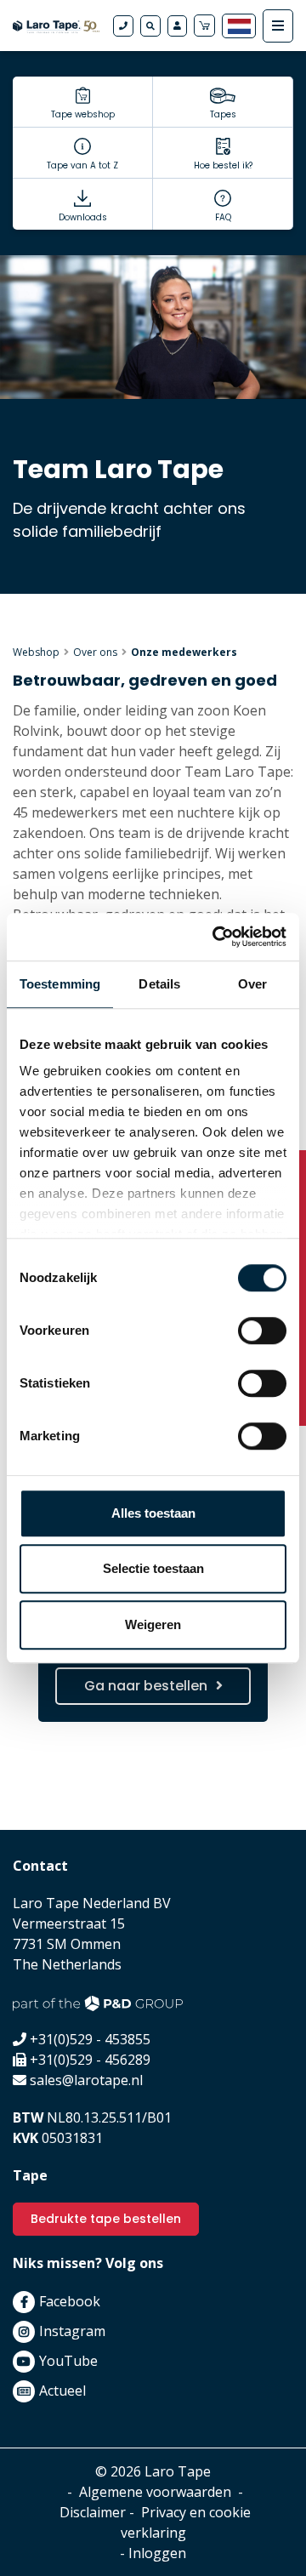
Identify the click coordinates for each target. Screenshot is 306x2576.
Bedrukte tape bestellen (106, 2219)
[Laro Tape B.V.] (56, 26)
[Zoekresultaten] (150, 26)
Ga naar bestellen (146, 1686)
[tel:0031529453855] (123, 26)
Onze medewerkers (184, 652)
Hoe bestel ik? (223, 165)
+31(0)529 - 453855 (90, 2039)
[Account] (177, 26)
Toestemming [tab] (60, 984)
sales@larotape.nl (86, 2080)
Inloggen (157, 2553)
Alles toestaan (153, 1513)
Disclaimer (93, 2512)
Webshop (36, 652)
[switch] (262, 1331)
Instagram (72, 2331)
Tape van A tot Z (82, 165)
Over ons (95, 652)
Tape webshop (83, 114)
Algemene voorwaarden (155, 2492)
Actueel (62, 2391)
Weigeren (153, 1624)
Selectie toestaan (153, 1568)
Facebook (70, 2301)
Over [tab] (252, 984)
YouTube (68, 2361)
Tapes (223, 114)
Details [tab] (159, 984)
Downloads (83, 217)
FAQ (223, 217)
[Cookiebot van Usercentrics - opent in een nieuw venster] (216, 937)
